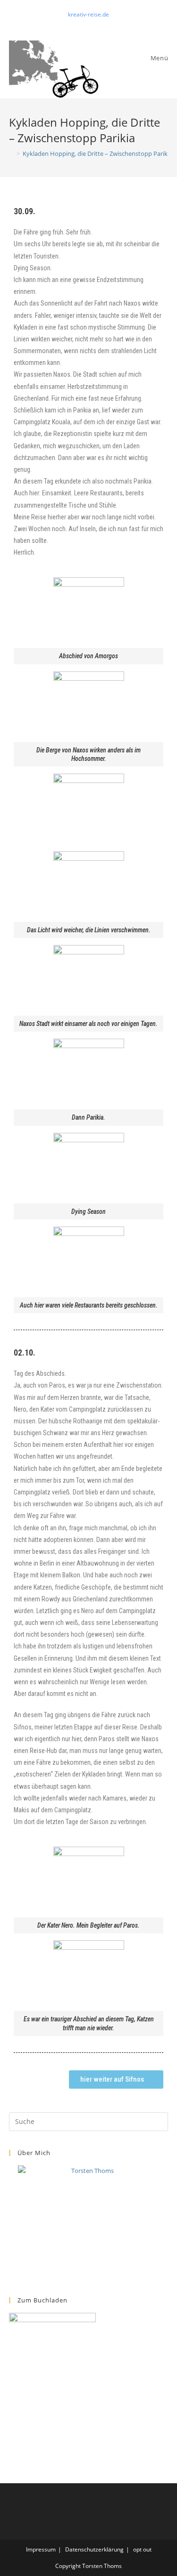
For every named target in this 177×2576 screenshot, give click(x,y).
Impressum (41, 2549)
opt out (142, 2549)
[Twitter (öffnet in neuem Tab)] (79, 24)
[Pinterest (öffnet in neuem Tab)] (90, 24)
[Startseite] (11, 153)
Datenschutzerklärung (94, 2549)
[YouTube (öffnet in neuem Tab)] (99, 24)
